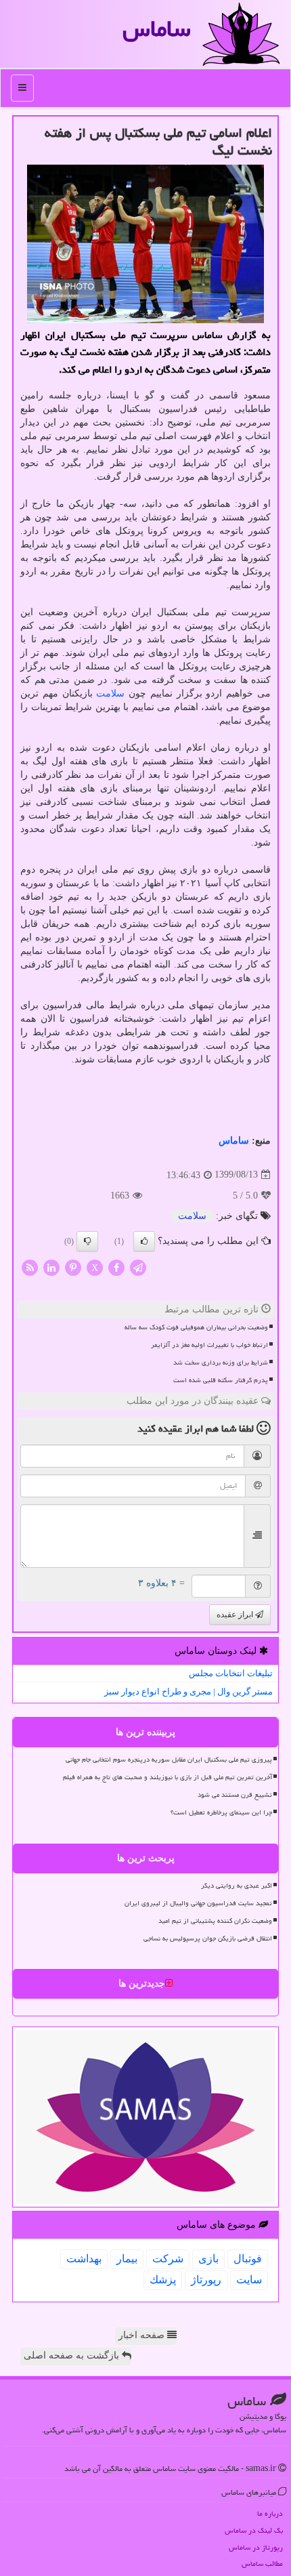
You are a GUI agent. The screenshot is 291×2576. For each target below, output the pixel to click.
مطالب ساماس (262, 2563)
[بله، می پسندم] (144, 1241)
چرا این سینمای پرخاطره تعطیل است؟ (221, 1812)
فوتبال (248, 2259)
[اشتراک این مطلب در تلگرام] (138, 1267)
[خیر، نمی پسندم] (87, 1241)
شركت (168, 2259)
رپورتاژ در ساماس (256, 2547)
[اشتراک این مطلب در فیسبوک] (116, 1267)
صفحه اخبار (143, 2335)
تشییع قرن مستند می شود (235, 1795)
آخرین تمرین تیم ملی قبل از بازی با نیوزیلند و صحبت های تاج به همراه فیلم (167, 1777)
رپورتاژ (206, 2280)
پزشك (163, 2280)
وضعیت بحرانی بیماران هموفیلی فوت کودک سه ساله (196, 1327)
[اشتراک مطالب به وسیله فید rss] (30, 1267)
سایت (249, 2280)
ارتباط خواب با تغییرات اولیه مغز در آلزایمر (209, 1345)
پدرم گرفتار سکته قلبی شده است (221, 1380)
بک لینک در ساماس (254, 2530)
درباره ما (270, 2513)
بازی (208, 2259)
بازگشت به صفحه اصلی (73, 2355)
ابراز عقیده (236, 1615)
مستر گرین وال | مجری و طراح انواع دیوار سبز (188, 1691)
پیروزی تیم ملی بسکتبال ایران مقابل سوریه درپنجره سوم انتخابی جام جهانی (169, 1760)
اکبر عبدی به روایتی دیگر (237, 1886)
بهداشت (84, 2259)
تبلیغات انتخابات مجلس (231, 1673)
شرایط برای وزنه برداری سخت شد (221, 1363)
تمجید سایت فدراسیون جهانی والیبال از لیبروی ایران (198, 1903)
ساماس (157, 29)
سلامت (110, 693)
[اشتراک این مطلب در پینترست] (73, 1267)
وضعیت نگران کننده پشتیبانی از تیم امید (215, 1921)
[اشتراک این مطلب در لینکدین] (51, 1267)
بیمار (127, 2259)
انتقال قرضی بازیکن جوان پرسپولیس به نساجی (208, 1938)
